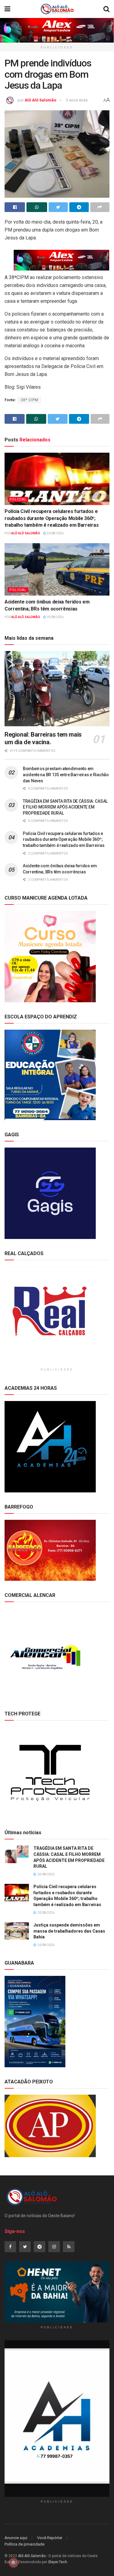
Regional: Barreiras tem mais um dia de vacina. (43, 738)
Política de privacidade (24, 2544)
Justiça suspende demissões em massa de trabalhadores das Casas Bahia (69, 1931)
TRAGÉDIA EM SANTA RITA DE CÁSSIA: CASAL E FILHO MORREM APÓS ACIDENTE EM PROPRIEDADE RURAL (65, 807)
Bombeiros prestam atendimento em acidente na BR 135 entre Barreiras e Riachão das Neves (66, 775)
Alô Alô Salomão (40, 100)
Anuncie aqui (16, 2538)
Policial (18, 499)
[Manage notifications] (13, 2563)
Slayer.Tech (58, 2562)
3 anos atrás (77, 100)
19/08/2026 (55, 617)
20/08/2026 (55, 533)
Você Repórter (50, 2538)
